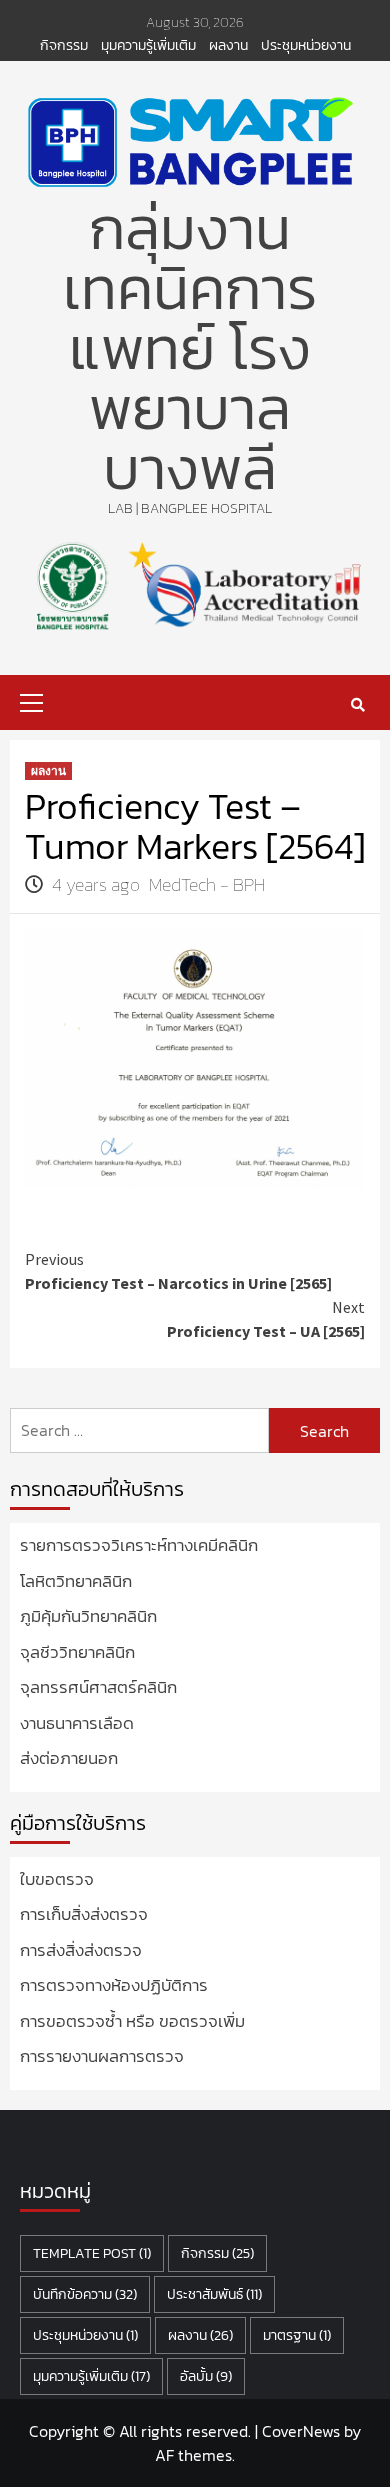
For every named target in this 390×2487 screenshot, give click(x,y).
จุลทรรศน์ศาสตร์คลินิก (98, 1687)
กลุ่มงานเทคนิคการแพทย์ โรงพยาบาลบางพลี (190, 348)
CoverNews (301, 2431)
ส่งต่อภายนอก (69, 1758)
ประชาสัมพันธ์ (214, 2294)
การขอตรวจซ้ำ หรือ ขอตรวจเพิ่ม (132, 2021)
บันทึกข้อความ (85, 2294)
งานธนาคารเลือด (77, 1723)
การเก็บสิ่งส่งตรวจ (84, 1914)
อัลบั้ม (206, 2376)
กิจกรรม (64, 46)
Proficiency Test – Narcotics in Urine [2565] (178, 1271)
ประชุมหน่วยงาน (306, 46)
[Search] (357, 705)
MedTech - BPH (207, 884)
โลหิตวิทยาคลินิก (76, 1581)
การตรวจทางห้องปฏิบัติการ (114, 1985)
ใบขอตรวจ (57, 1879)
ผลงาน (228, 46)
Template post (92, 2253)
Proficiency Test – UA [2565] (266, 1319)
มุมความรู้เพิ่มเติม (148, 46)
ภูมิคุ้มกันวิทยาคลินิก (88, 1616)
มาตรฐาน (297, 2335)
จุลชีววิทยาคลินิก (77, 1652)
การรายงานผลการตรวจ (102, 2056)
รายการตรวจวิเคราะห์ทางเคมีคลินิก (139, 1545)
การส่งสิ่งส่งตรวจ (81, 1950)
